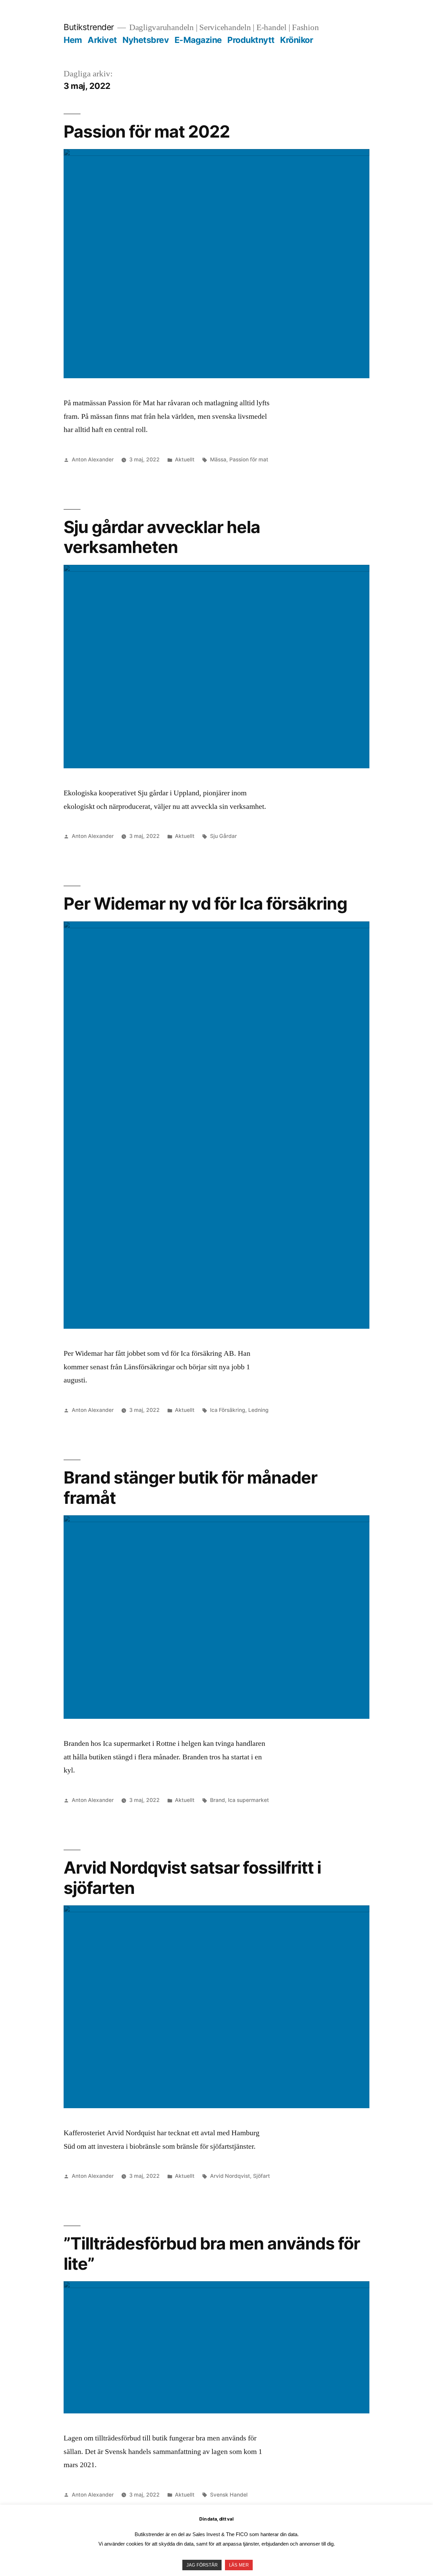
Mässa (218, 460)
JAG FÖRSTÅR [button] (202, 2565)
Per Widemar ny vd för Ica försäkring (205, 904)
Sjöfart (261, 2176)
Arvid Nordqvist (230, 2176)
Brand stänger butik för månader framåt (190, 1487)
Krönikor (297, 40)
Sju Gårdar (223, 836)
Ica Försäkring (228, 1410)
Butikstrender (89, 27)
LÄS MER (239, 2565)
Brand (218, 1800)
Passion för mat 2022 (147, 131)
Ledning (258, 1410)
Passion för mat (249, 460)
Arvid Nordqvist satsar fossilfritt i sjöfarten (192, 1877)
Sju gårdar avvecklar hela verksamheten (162, 537)
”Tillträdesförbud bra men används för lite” (212, 2253)
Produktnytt (251, 40)
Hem (73, 40)
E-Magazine (198, 40)
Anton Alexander (93, 460)
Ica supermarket (248, 1800)
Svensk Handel (229, 2495)
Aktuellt (185, 460)
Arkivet (102, 40)
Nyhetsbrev (146, 40)
